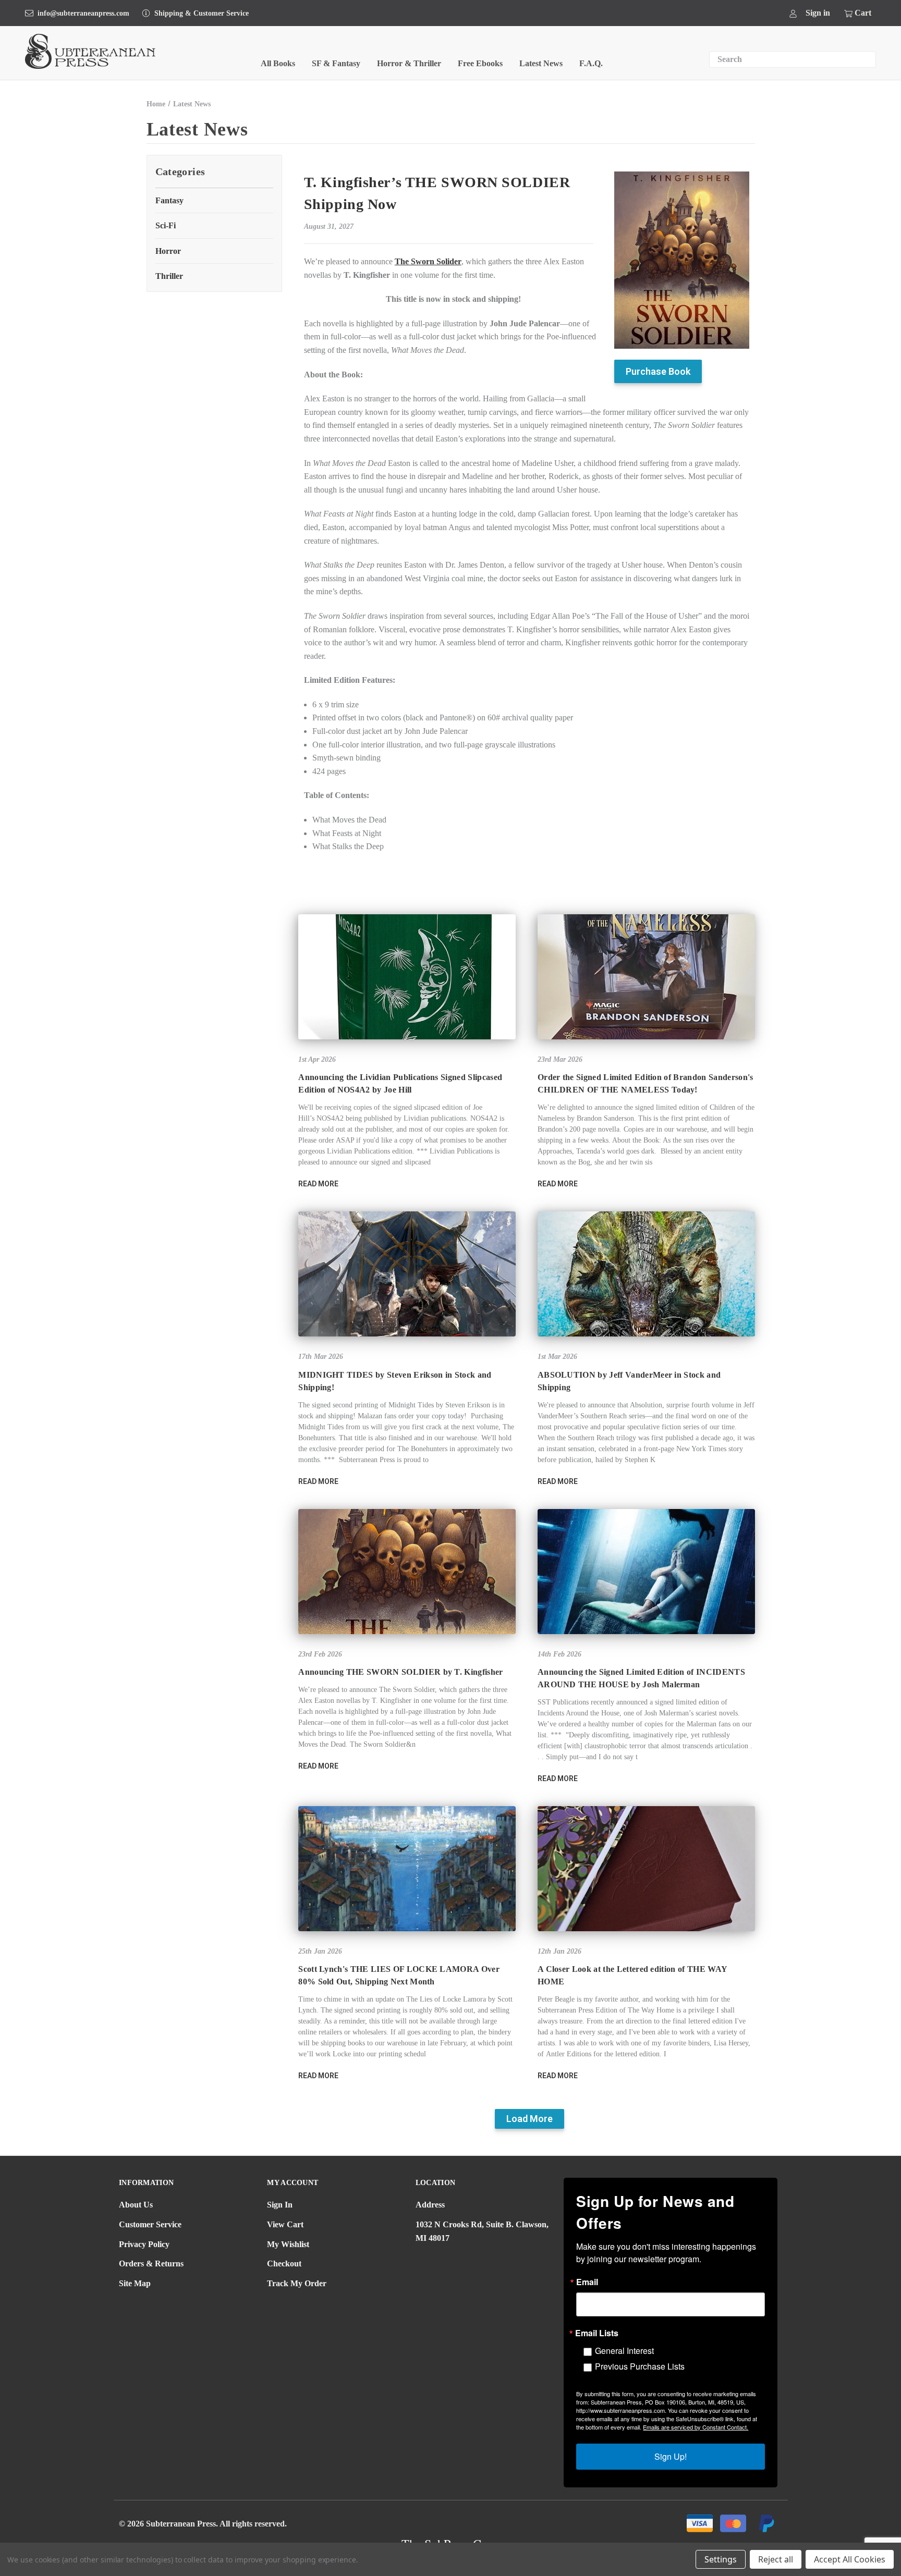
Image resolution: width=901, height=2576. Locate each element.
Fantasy (169, 200)
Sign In (280, 2205)
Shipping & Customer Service (202, 13)
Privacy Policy (144, 2244)
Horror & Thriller (409, 63)
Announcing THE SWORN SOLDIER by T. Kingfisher (400, 1672)
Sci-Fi (166, 225)
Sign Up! (671, 2456)
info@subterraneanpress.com (83, 13)
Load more (529, 2119)
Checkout (284, 2264)
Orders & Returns (151, 2264)
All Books (278, 63)
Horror (168, 251)
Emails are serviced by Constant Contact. (696, 2427)
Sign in (818, 13)
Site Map (135, 2283)
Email (587, 2282)
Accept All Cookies (850, 2559)
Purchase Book (658, 371)
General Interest (624, 2351)
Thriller (169, 276)
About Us (136, 2205)
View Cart (285, 2224)
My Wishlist (288, 2244)
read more (318, 1184)
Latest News (541, 63)
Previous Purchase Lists (640, 2366)
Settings (721, 2559)
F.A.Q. (591, 63)
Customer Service (150, 2224)
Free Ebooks (480, 63)
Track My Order (297, 2283)
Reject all (776, 2559)
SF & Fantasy (336, 63)
